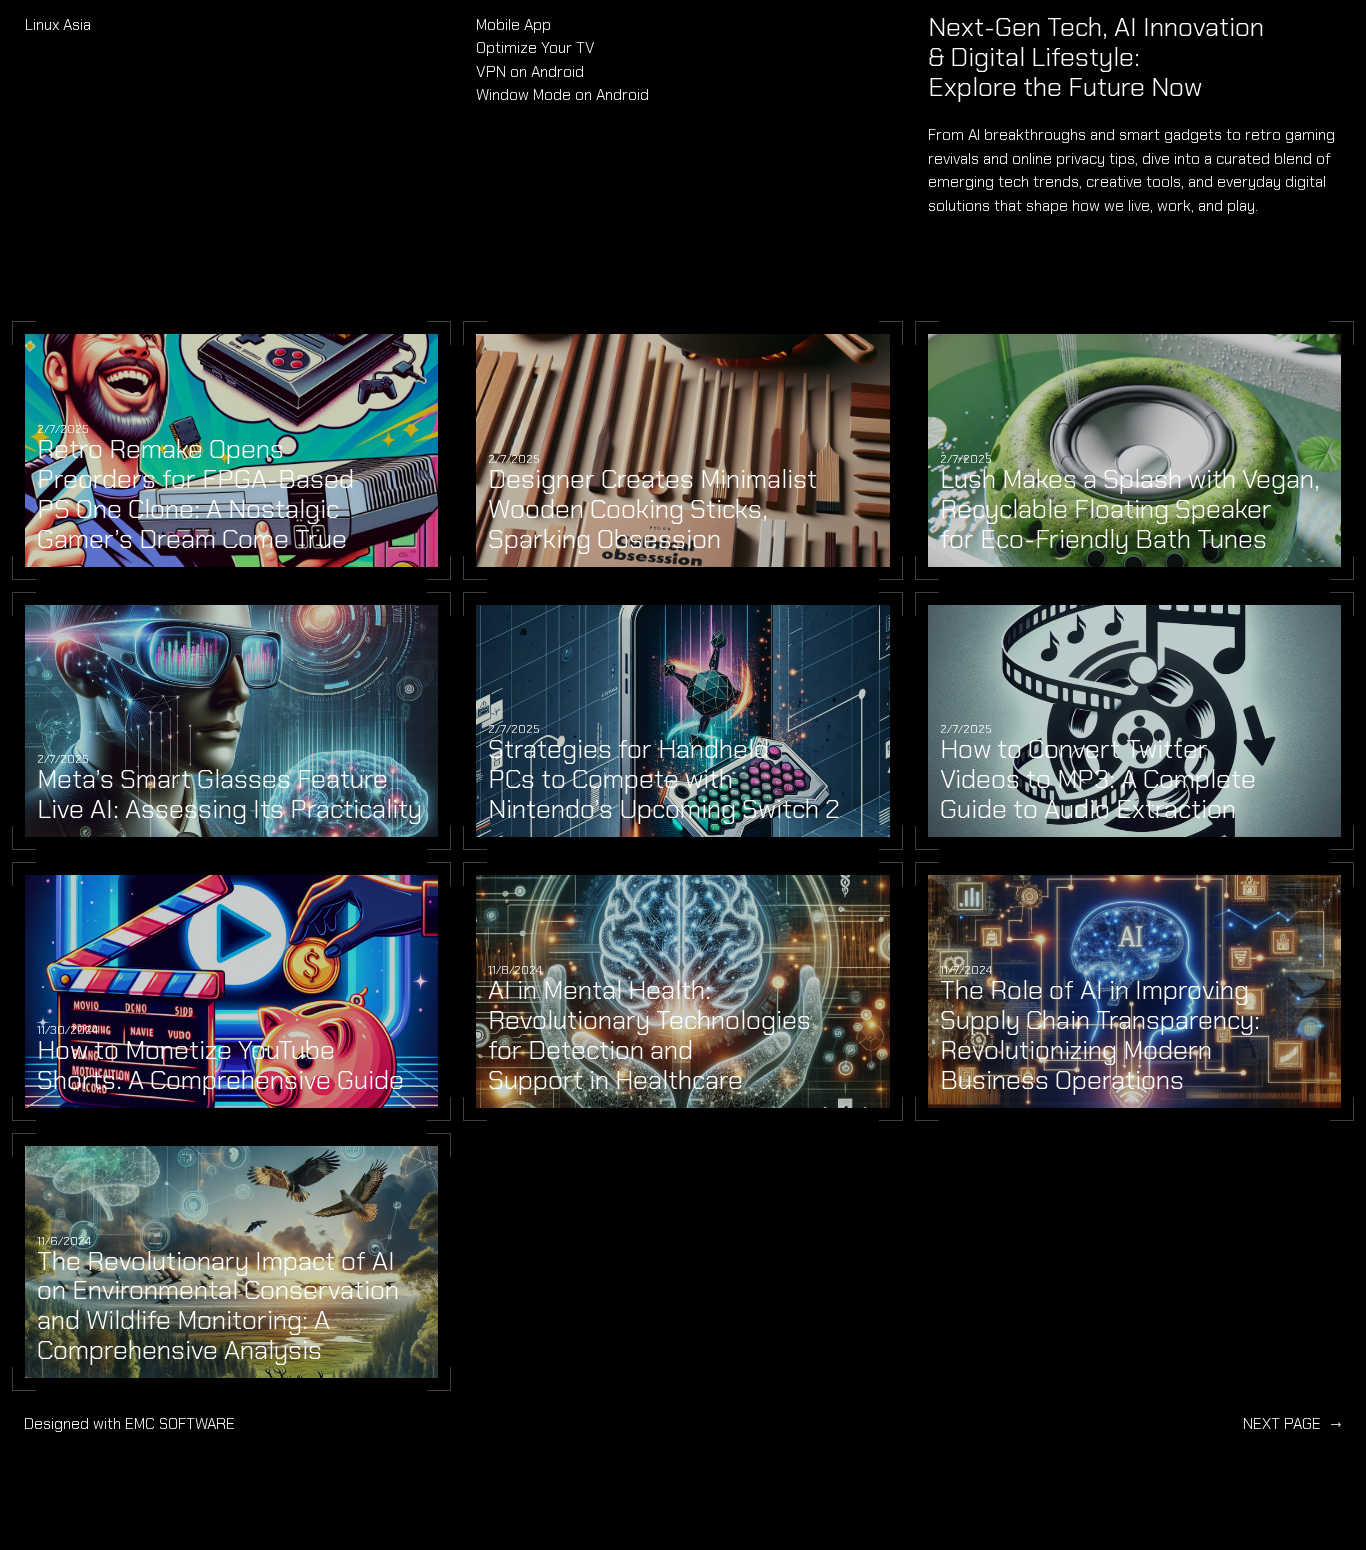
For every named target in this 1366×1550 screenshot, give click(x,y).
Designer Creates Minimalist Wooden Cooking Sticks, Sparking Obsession (652, 510)
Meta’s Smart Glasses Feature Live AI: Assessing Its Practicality (229, 795)
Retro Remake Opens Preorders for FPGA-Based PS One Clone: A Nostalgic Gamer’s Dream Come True (195, 495)
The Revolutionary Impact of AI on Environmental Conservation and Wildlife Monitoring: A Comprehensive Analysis (218, 1307)
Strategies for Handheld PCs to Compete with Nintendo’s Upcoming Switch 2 (664, 780)
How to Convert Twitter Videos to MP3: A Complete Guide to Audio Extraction (1098, 780)
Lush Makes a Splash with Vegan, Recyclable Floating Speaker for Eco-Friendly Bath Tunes (1130, 510)
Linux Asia (58, 24)
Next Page (1292, 1423)
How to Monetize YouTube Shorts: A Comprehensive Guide (220, 1066)
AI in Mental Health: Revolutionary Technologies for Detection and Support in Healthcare (649, 1036)
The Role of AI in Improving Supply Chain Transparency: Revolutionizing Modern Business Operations (1100, 1036)
